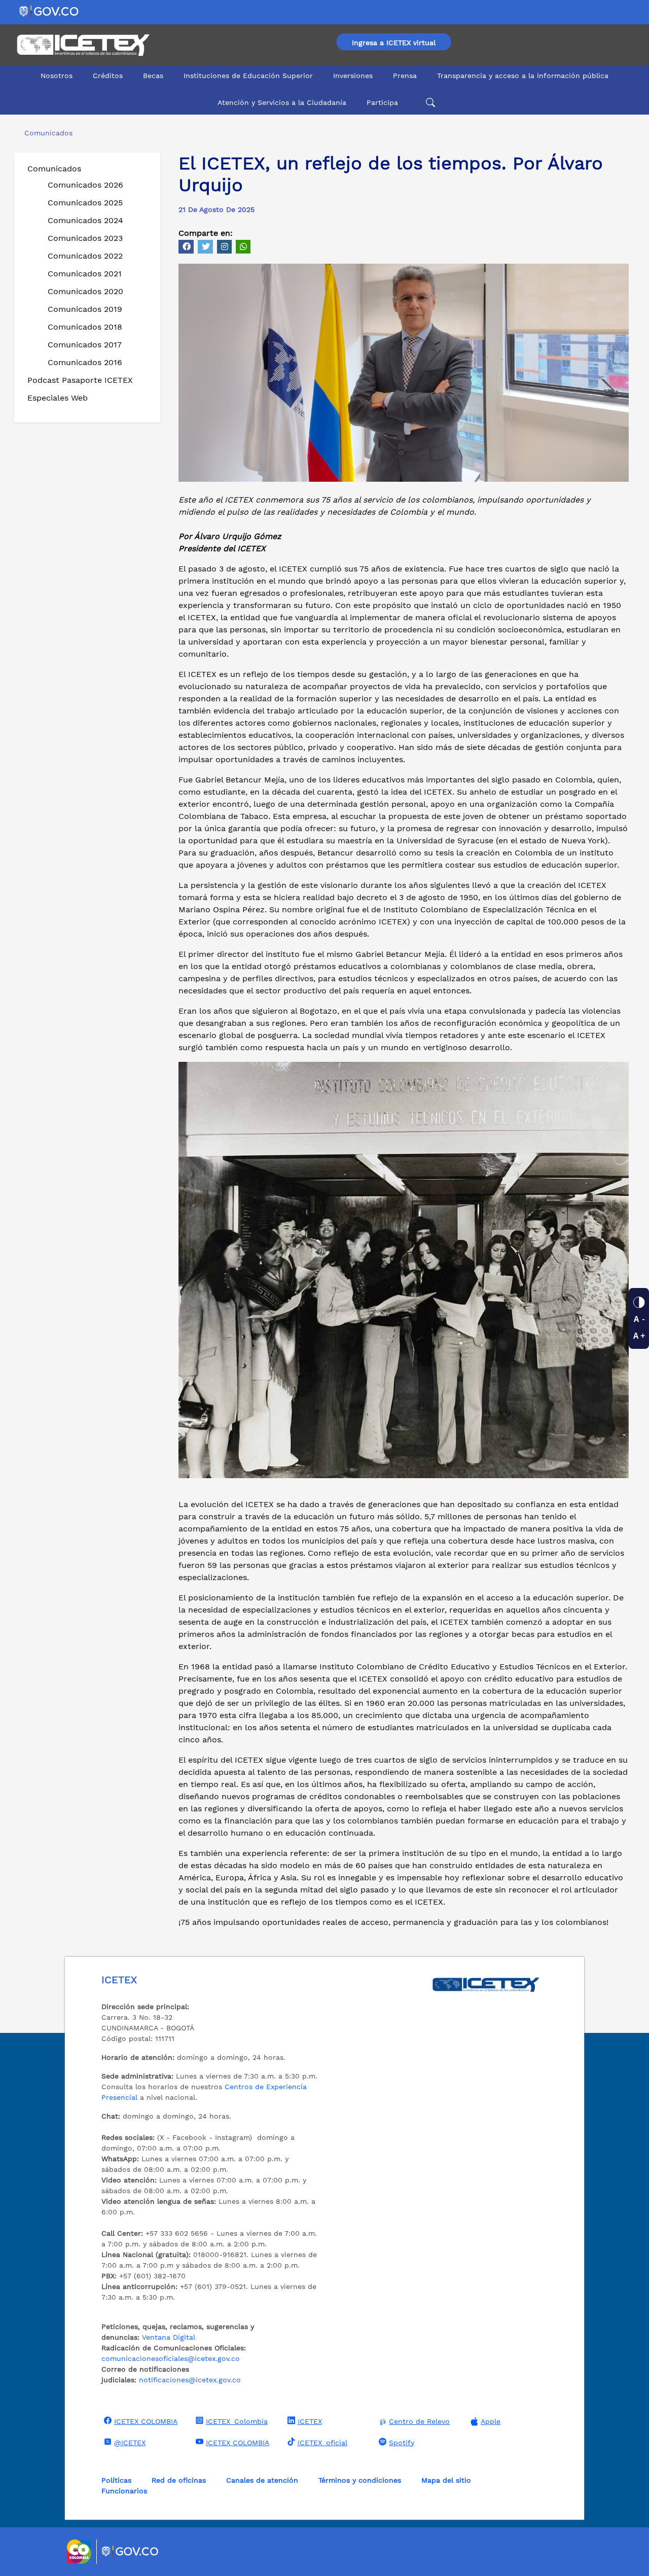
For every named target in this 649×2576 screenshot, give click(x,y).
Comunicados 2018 (85, 327)
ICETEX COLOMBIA (146, 2421)
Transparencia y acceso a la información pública (523, 76)
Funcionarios (124, 2491)
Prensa (405, 76)
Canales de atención (262, 2480)
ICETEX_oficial (322, 2443)
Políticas (116, 2480)
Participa (382, 102)
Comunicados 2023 (85, 238)
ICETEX (310, 2421)
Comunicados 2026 (85, 185)
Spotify (402, 2443)
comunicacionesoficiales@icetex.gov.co (171, 2358)
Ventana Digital (169, 2337)
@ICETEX (130, 2443)
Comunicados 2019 (85, 309)
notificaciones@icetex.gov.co (190, 2380)
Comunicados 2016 (85, 362)
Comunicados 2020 (85, 291)
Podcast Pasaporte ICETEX (80, 380)
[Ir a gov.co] (49, 11)
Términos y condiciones (360, 2480)
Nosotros (57, 76)
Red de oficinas (179, 2480)
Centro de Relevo (419, 2421)
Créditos (108, 76)
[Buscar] (429, 103)
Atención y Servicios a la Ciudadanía (282, 102)
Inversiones (353, 76)
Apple (491, 2421)
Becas (153, 76)
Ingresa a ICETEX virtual (394, 43)
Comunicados (54, 169)
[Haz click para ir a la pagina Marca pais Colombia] (80, 2552)
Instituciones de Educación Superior (248, 76)
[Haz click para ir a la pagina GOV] (130, 2552)
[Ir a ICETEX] (83, 45)
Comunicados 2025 (85, 203)
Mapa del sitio (446, 2480)
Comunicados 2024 (85, 220)
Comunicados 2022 (85, 256)
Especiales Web (58, 398)
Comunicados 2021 (85, 274)
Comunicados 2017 (85, 345)
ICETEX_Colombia (237, 2421)
